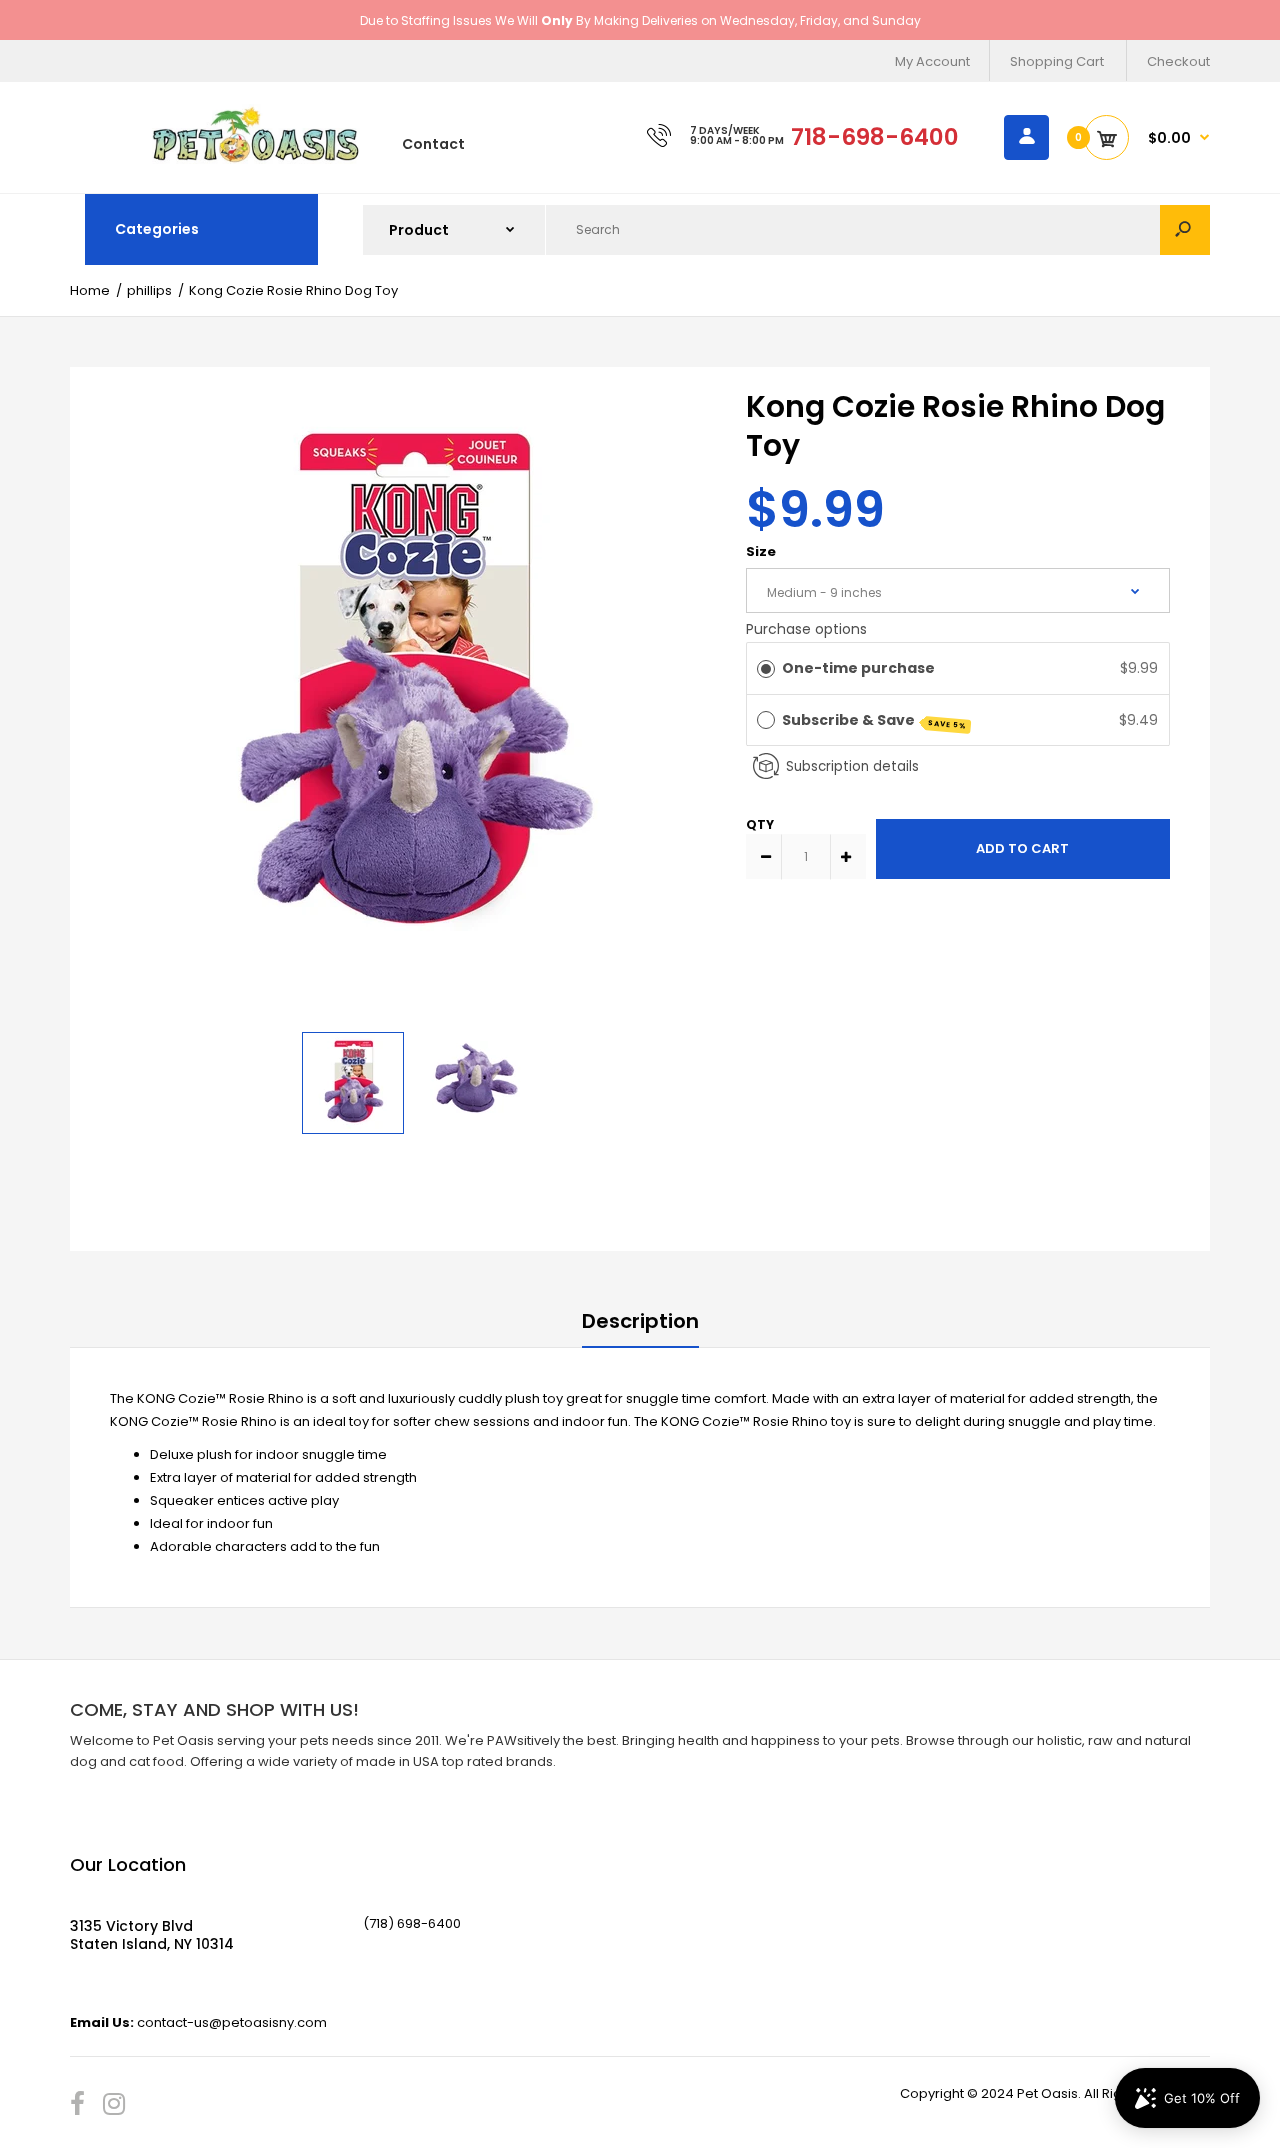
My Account (932, 61)
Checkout (1178, 61)
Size (761, 551)
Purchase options (806, 629)
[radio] (766, 668)
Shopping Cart (1057, 61)
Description (640, 1321)
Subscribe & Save (875, 720)
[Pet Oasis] (256, 159)
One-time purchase (858, 668)
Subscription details (852, 766)
